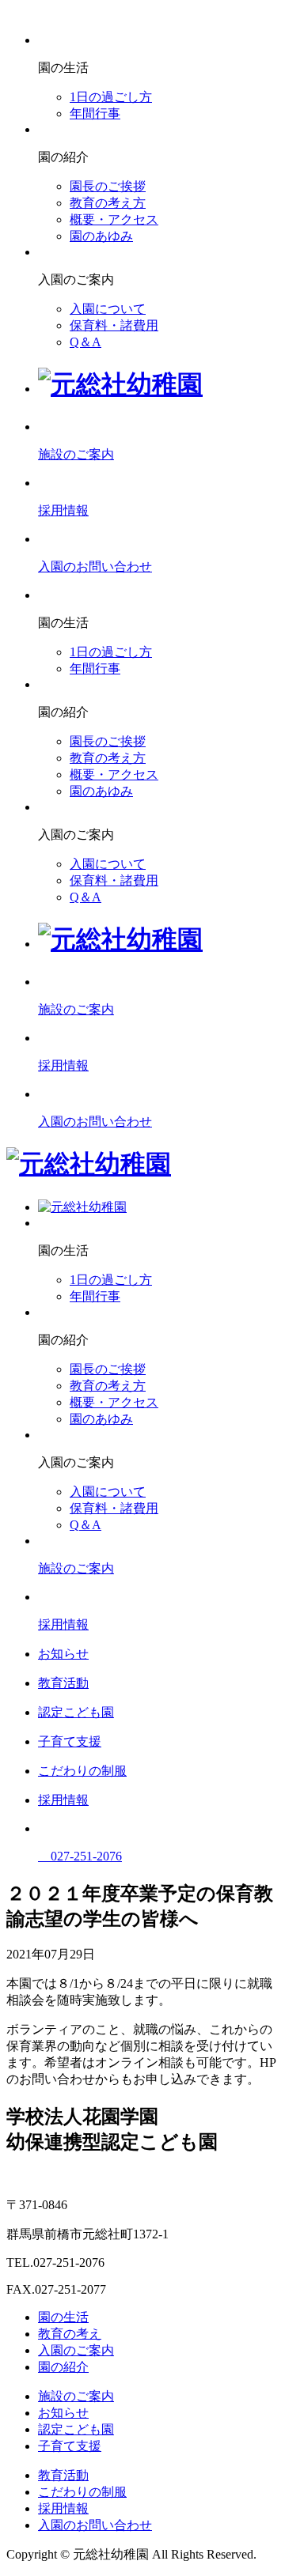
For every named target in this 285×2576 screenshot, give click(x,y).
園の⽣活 (63, 2317)
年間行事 (95, 113)
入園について (108, 309)
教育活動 (63, 2475)
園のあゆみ (101, 236)
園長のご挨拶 (108, 186)
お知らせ (63, 2413)
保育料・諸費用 (114, 325)
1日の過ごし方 (111, 97)
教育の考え (70, 2334)
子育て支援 (70, 2446)
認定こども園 (76, 2429)
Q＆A (85, 342)
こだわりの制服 (82, 2492)
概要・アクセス (114, 219)
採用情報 (63, 2508)
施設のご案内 (76, 2396)
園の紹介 (63, 2367)
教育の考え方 (108, 203)
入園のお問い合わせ (95, 2525)
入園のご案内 (76, 2350)
